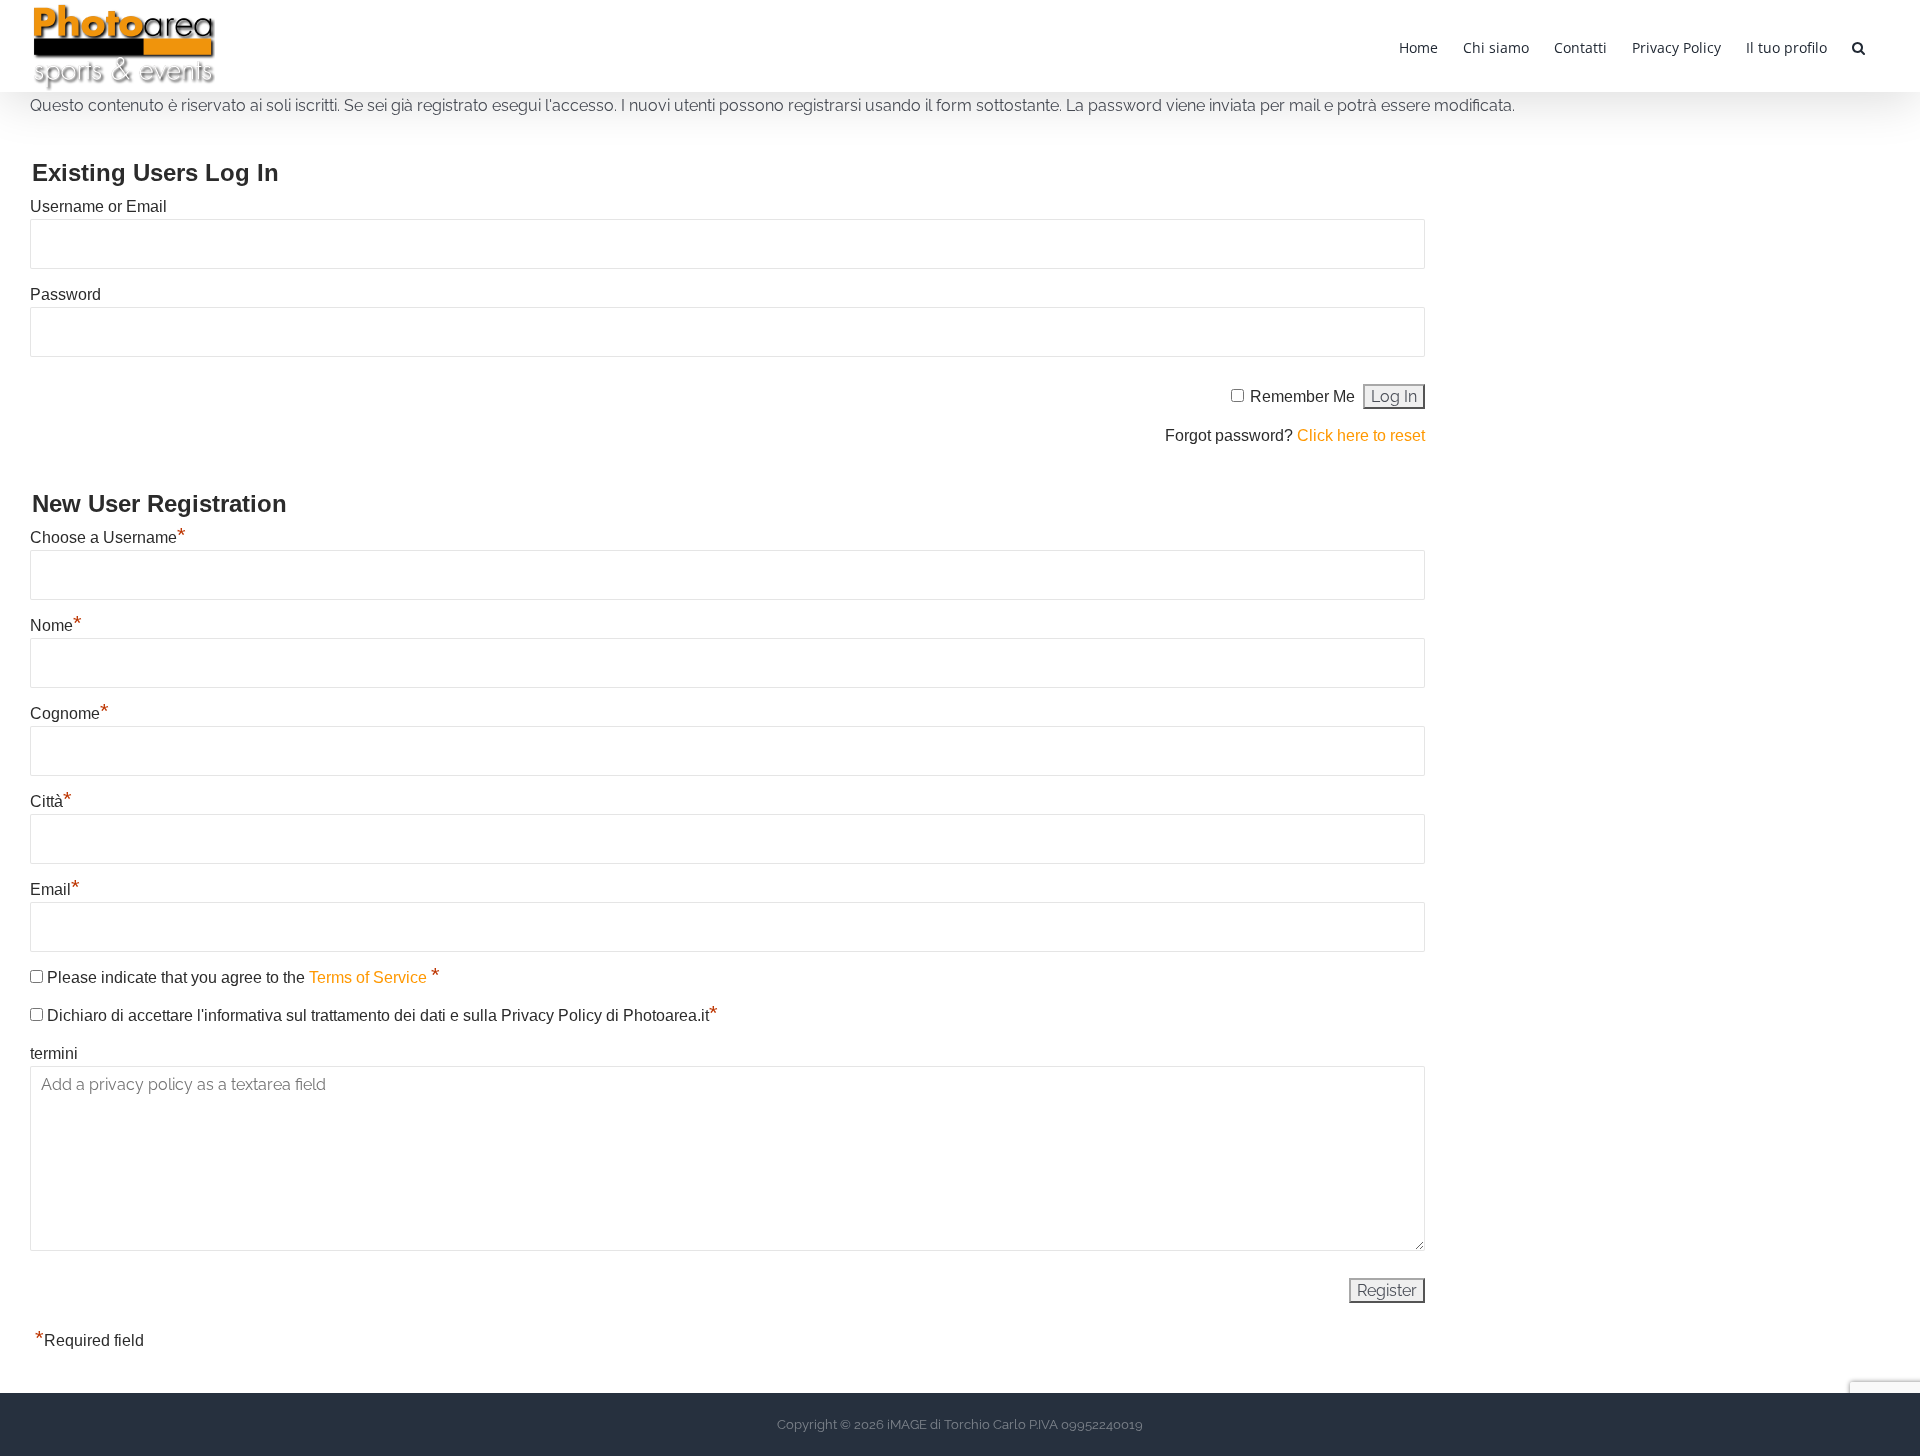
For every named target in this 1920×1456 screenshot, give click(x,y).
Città (51, 801)
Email (55, 889)
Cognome (69, 713)
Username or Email (98, 206)
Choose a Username (108, 537)
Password (65, 294)
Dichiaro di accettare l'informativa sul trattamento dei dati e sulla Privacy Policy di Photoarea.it (382, 1015)
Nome (56, 625)
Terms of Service (370, 977)
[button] (1858, 46)
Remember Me (1302, 396)
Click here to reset (1361, 435)
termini (54, 1053)
